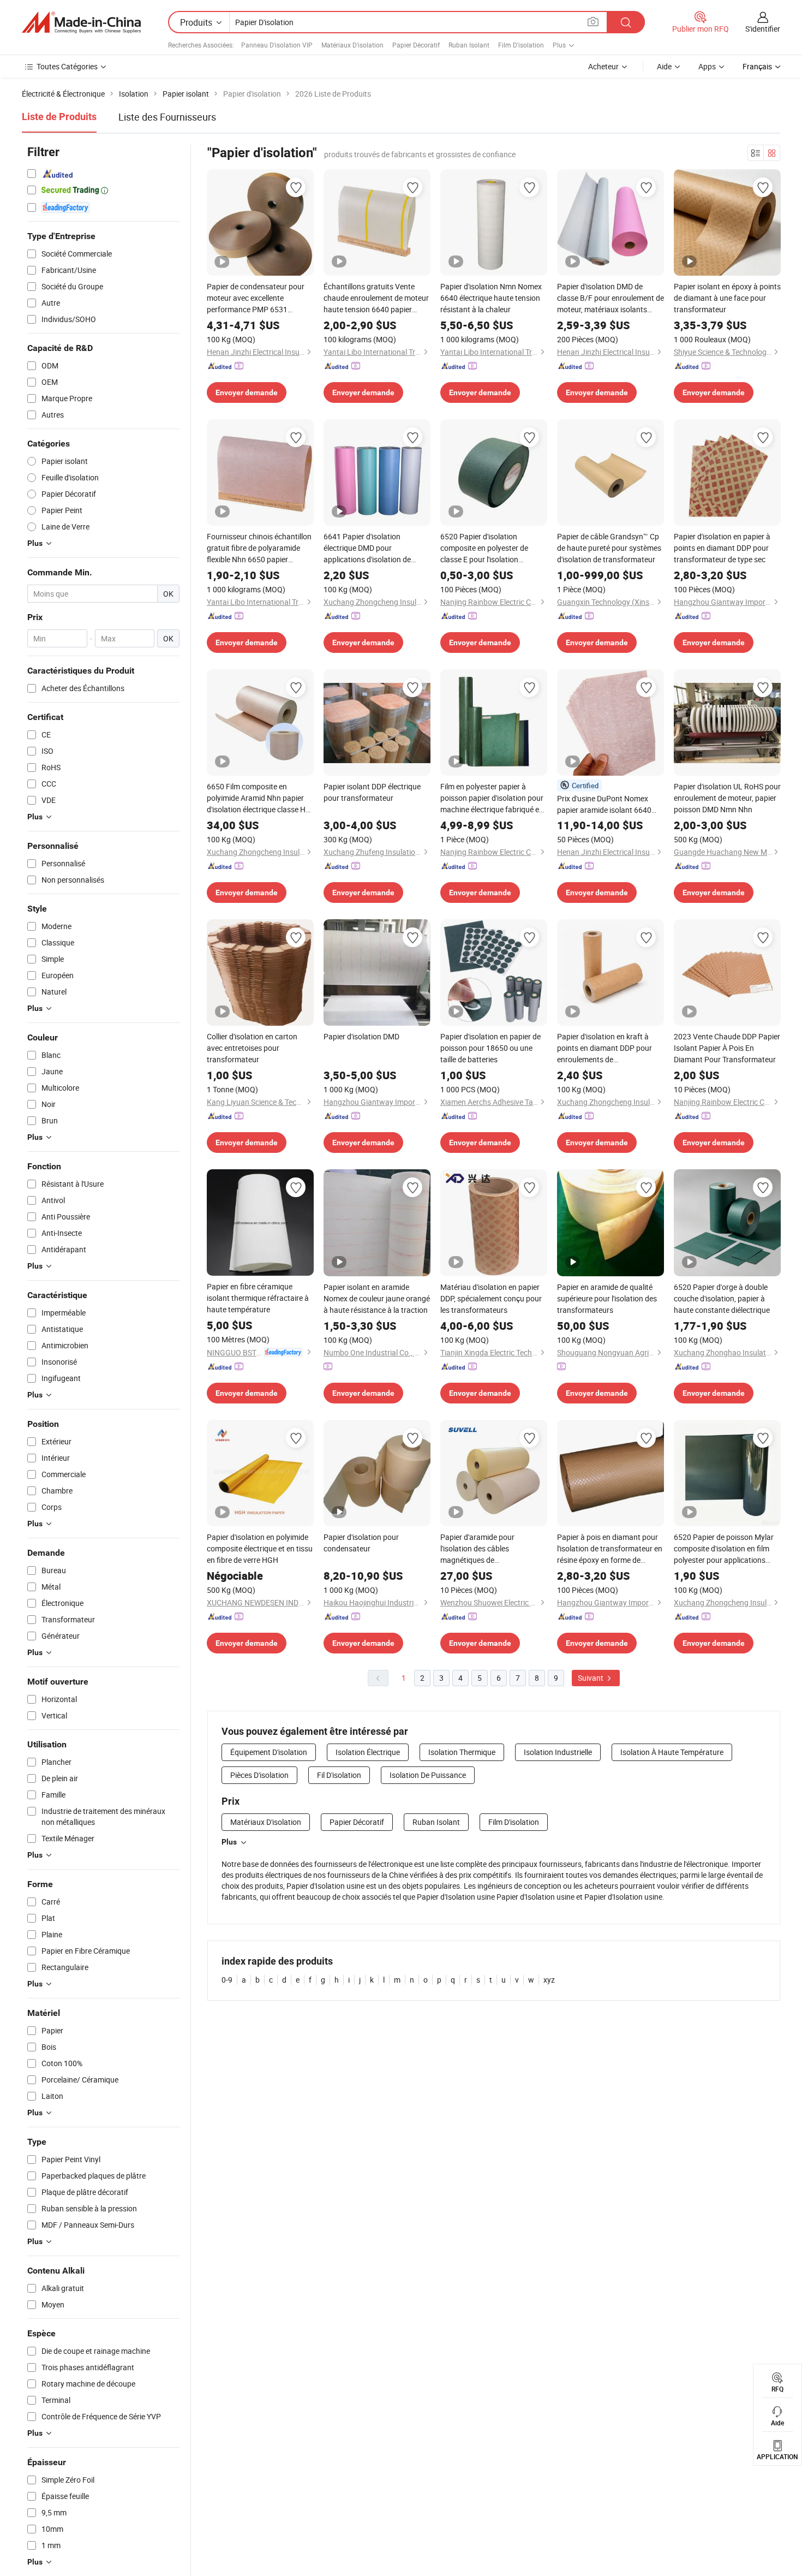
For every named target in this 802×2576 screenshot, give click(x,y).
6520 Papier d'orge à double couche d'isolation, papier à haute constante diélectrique (722, 1298)
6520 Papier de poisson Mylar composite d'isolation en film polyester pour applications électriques (724, 1549)
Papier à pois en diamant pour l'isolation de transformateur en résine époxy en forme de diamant (610, 1549)
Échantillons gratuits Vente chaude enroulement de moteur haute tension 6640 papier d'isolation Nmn (376, 298)
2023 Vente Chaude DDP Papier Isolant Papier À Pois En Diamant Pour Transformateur (727, 1048)
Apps (707, 66)
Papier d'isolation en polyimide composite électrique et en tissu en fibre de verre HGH (260, 1548)
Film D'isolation (521, 45)
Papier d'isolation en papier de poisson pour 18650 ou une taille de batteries (490, 1048)
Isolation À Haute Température (672, 1752)
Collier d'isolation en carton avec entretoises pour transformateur (252, 1048)
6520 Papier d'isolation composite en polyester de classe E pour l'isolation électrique (484, 548)
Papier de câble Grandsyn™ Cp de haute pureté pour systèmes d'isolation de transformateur (609, 548)
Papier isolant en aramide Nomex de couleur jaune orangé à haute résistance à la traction (377, 1298)
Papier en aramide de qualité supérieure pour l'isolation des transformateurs (607, 1298)
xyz (549, 1980)
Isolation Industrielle (558, 1752)
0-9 (227, 1980)
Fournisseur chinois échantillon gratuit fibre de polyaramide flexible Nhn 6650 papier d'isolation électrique (259, 548)
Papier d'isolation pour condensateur (361, 1543)
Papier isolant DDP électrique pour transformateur (372, 792)
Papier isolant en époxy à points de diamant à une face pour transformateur (727, 298)
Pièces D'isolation (259, 1775)
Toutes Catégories (67, 66)
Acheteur (603, 66)
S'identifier (763, 29)
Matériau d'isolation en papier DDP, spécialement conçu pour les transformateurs (491, 1298)
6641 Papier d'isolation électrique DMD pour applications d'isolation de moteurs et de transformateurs (376, 548)
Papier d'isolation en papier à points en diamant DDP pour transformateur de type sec (722, 548)
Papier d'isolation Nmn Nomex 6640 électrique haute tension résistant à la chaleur (491, 298)
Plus (229, 1842)
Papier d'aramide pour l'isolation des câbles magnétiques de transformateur (477, 1549)
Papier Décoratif (416, 45)
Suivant (591, 1678)
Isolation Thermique (462, 1752)
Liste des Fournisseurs (167, 117)
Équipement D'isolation (269, 1752)
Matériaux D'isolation (352, 45)
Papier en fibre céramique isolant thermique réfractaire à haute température (258, 1298)
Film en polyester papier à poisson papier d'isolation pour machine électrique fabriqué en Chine (492, 798)
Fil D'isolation (339, 1775)
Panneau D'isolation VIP (277, 45)
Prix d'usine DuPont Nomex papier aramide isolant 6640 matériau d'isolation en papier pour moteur (607, 804)
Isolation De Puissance (428, 1775)
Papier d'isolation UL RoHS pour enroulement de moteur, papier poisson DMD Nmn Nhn (727, 798)
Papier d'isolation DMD (361, 1036)
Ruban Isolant (469, 45)
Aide (664, 66)
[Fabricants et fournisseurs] (81, 22)
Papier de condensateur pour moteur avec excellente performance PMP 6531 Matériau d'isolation (256, 298)
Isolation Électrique (368, 1752)
